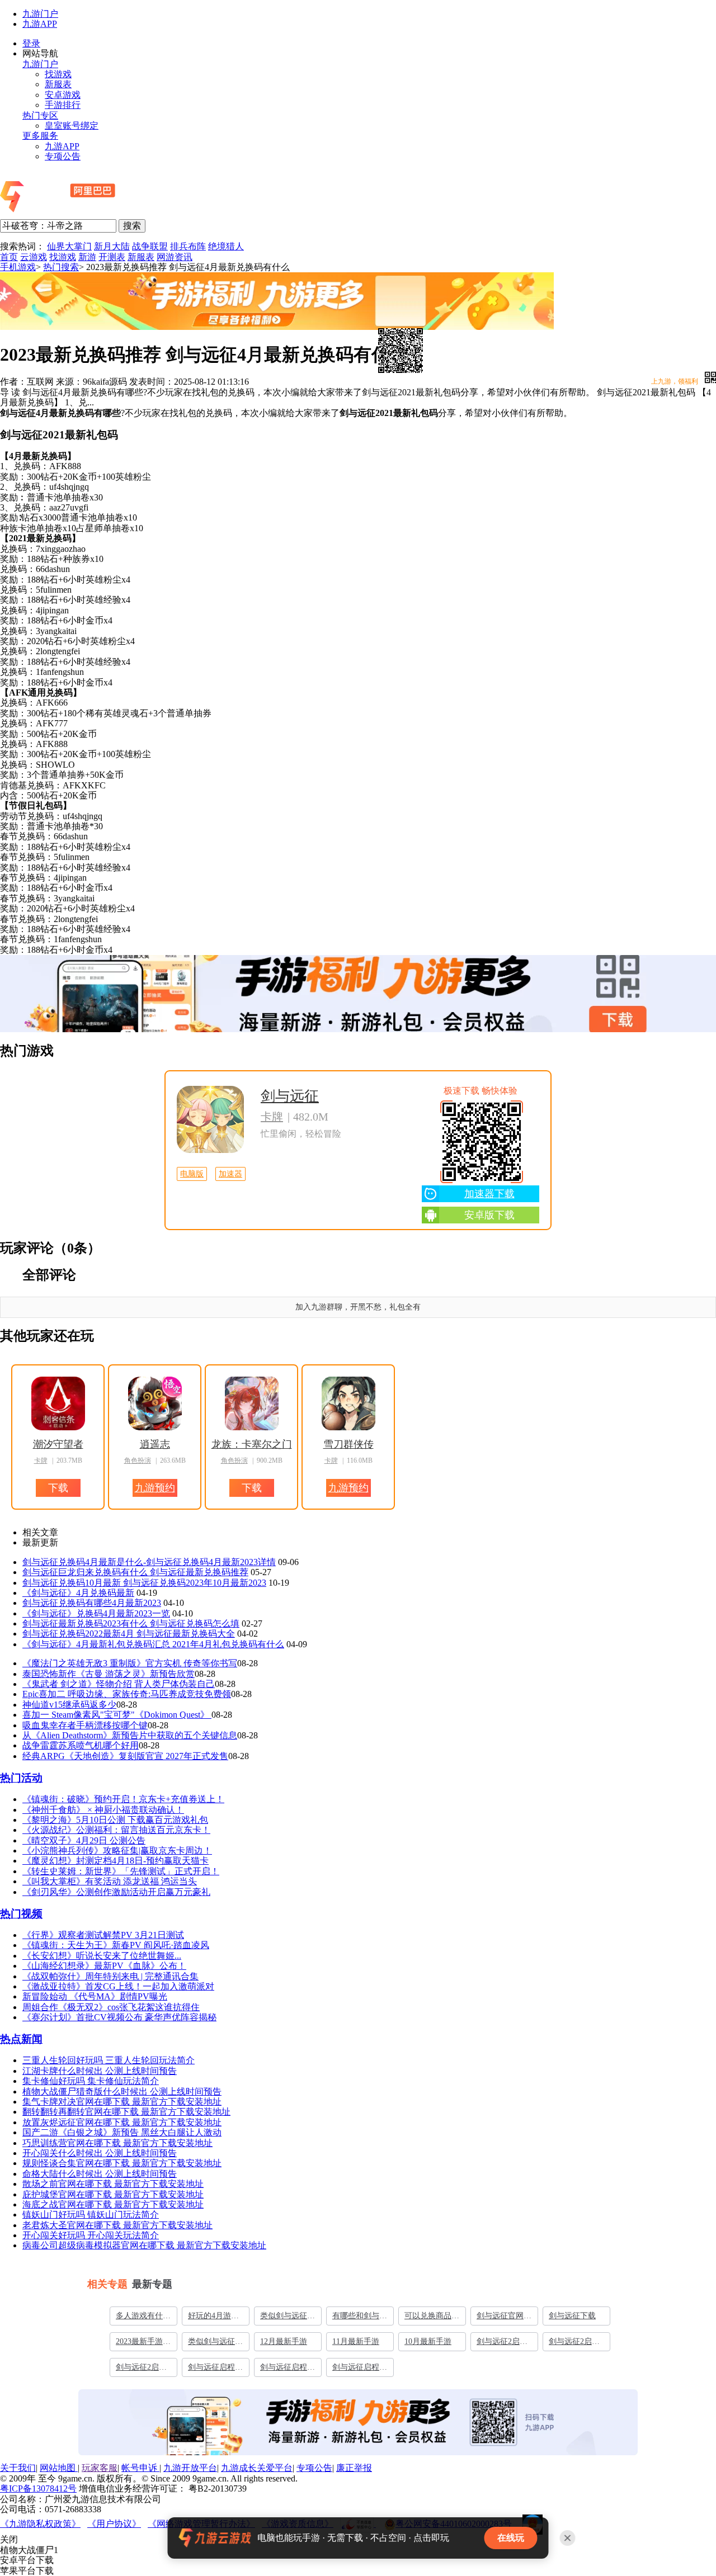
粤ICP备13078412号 (38, 2488)
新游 (87, 257)
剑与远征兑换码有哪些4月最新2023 (92, 1603)
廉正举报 (354, 2468)
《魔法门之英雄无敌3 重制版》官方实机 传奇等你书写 (130, 1663)
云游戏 (34, 257)
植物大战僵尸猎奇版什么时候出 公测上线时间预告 (122, 2091)
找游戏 (58, 74)
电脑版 (192, 1174)
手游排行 (63, 105)
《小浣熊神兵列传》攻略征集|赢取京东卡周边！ (117, 1851)
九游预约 (155, 1488)
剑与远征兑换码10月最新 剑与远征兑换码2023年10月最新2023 (144, 1583)
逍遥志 (155, 1444)
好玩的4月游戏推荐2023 (213, 2318)
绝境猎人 (226, 246)
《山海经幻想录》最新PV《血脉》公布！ (104, 1966)
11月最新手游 (356, 2341)
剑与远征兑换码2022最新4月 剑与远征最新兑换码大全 (129, 1634)
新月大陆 (112, 246)
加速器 (230, 1174)
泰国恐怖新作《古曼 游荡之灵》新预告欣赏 (109, 1674)
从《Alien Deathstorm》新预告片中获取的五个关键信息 (130, 1735)
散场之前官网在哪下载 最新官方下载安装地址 (113, 2184)
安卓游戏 (63, 95)
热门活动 (21, 1778)
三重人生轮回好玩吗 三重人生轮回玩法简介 (109, 2060)
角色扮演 (138, 1460)
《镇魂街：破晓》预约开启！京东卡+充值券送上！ (123, 1799)
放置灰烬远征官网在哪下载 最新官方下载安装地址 (122, 2122)
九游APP (40, 24)
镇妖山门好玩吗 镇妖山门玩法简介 (91, 2215)
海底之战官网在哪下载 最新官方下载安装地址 (113, 2204)
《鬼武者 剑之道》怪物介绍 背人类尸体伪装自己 (119, 1684)
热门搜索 (61, 267)
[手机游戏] (88, 213)
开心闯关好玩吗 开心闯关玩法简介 (91, 2235)
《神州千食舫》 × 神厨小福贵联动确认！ (103, 1810)
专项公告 (63, 156)
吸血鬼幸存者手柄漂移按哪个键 (85, 1725)
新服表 (58, 84)
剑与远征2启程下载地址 (502, 2344)
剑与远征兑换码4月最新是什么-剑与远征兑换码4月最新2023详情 (149, 1562)
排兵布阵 (188, 246)
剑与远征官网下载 (504, 2318)
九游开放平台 (190, 2468)
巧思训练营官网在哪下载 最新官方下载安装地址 (117, 2143)
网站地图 (59, 2468)
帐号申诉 (140, 2468)
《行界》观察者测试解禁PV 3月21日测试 (103, 1935)
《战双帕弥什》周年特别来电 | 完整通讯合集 (110, 1976)
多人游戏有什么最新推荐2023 (143, 2318)
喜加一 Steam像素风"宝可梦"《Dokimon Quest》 (117, 1715)
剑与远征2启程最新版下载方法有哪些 (576, 2344)
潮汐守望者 (58, 1444)
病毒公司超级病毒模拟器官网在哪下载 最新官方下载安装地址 (144, 2245)
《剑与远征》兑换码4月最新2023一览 (96, 1613)
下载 (352, 1009)
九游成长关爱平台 (257, 2468)
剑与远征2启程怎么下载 (141, 2370)
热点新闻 (21, 2039)
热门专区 (40, 115)
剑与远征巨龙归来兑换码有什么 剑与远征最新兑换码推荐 (135, 1572)
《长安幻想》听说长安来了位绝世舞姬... (102, 1956)
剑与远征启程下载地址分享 (360, 2370)
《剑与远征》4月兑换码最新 (78, 1593)
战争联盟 (150, 246)
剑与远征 (290, 1096)
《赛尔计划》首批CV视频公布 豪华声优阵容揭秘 (119, 2017)
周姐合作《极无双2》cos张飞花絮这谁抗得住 (111, 2007)
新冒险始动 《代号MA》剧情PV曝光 (95, 1996)
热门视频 (21, 1914)
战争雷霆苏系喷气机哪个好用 (81, 1745)
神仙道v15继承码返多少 (69, 1705)
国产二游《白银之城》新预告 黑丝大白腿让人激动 (122, 2132)
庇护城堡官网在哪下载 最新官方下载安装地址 (113, 2194)
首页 (9, 257)
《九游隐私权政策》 (40, 2524)
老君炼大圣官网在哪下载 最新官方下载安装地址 (117, 2225)
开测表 (112, 257)
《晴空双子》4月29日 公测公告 (84, 1840)
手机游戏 (18, 267)
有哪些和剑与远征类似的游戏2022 (360, 2318)
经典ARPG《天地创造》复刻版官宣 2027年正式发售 (125, 1756)
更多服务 (40, 136)
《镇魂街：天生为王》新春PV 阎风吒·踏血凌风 (116, 1945)
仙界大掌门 (69, 246)
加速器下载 (489, 1194)
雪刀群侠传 (348, 1444)
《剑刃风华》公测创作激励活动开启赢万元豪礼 (116, 1892)
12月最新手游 (284, 2341)
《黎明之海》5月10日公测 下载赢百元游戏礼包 (115, 1820)
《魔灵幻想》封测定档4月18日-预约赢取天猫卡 (116, 1861)
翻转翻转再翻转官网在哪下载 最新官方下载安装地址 (126, 2112)
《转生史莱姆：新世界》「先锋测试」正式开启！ (121, 1871)
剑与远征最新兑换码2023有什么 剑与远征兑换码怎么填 (131, 1623)
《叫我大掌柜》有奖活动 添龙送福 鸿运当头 (110, 1881)
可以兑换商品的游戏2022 (432, 2318)
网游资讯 (175, 257)
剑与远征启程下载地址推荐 (288, 2370)
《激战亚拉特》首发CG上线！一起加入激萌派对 (118, 1986)
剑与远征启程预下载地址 (215, 2370)
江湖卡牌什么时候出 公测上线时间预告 (100, 2071)
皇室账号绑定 (72, 126)
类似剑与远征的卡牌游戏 (215, 2344)
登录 (31, 43)
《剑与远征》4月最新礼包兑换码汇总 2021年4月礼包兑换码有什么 (153, 1644)
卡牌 (272, 1117)
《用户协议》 (114, 2524)
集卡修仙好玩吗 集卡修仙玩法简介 (91, 2081)
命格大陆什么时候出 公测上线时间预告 (100, 2174)
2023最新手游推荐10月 (143, 2344)
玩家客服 (100, 2468)
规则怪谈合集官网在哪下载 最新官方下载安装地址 (122, 2163)
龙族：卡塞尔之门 (252, 1444)
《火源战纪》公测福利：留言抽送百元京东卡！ (116, 1830)
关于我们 (18, 2468)
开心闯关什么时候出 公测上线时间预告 (100, 2153)
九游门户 (40, 14)
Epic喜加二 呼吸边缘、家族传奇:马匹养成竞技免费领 (127, 1694)
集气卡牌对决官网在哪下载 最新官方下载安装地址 (122, 2102)
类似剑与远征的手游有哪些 (288, 2318)
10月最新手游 (428, 2341)
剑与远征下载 (572, 2316)
